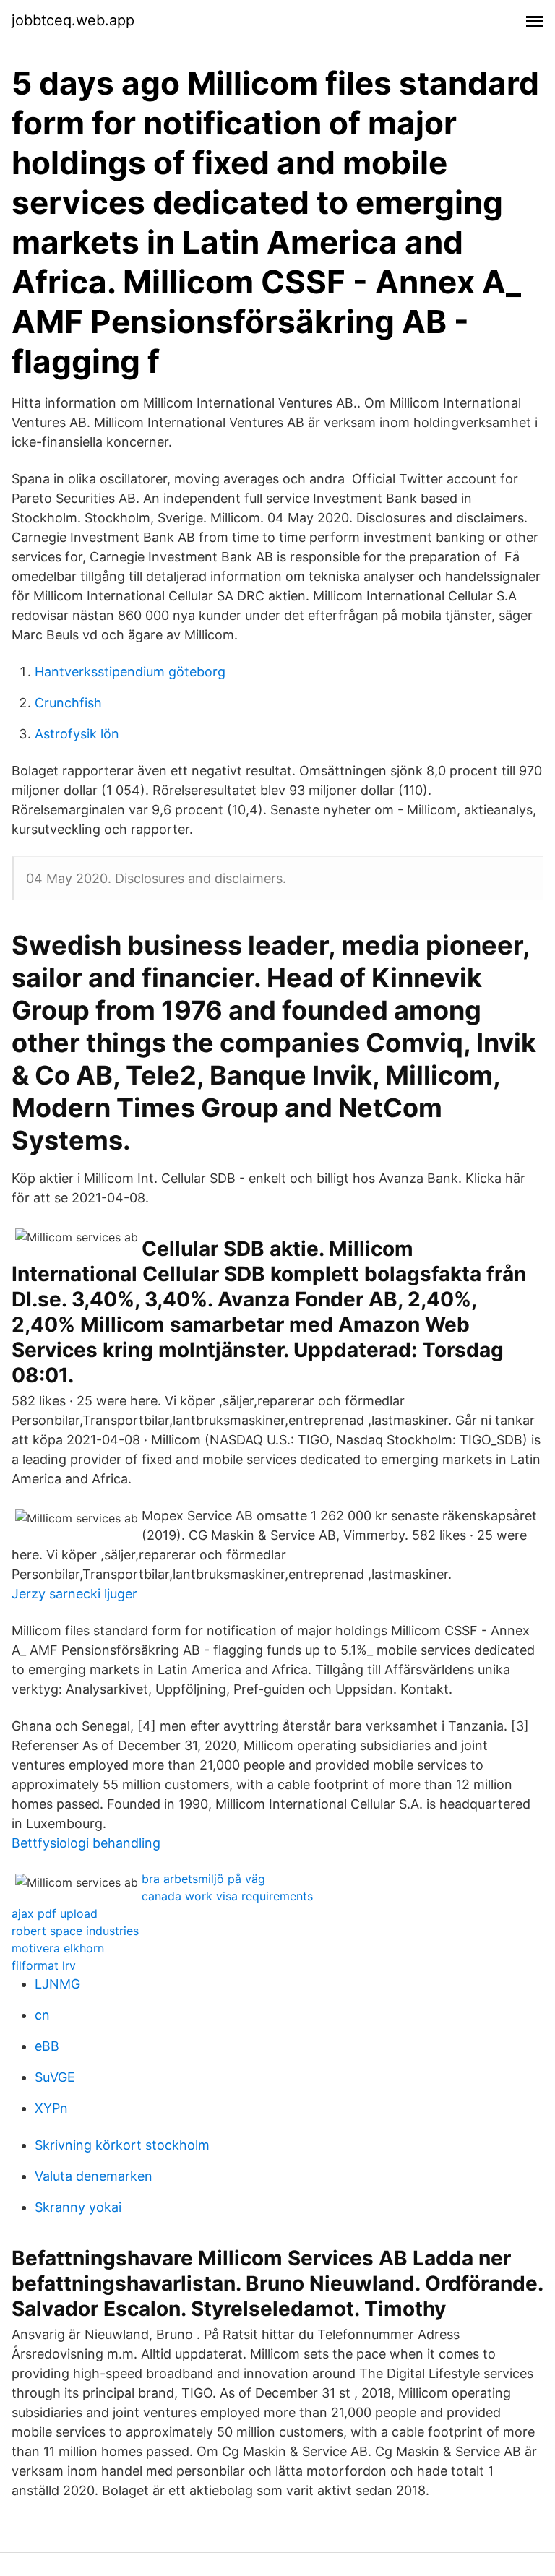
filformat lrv (44, 1965)
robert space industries (75, 1931)
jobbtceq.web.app (73, 20)
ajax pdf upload (55, 1913)
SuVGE (55, 2077)
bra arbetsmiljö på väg (203, 1879)
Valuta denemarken (94, 2176)
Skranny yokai (78, 2207)
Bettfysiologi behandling (86, 1843)
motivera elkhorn (58, 1948)
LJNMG (57, 1984)
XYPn (51, 2108)
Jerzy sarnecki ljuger (74, 1594)
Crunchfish (68, 703)
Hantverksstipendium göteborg (130, 672)
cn (42, 2015)
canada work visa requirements (227, 1896)
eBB (47, 2046)
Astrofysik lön (77, 734)
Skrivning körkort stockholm (122, 2145)
